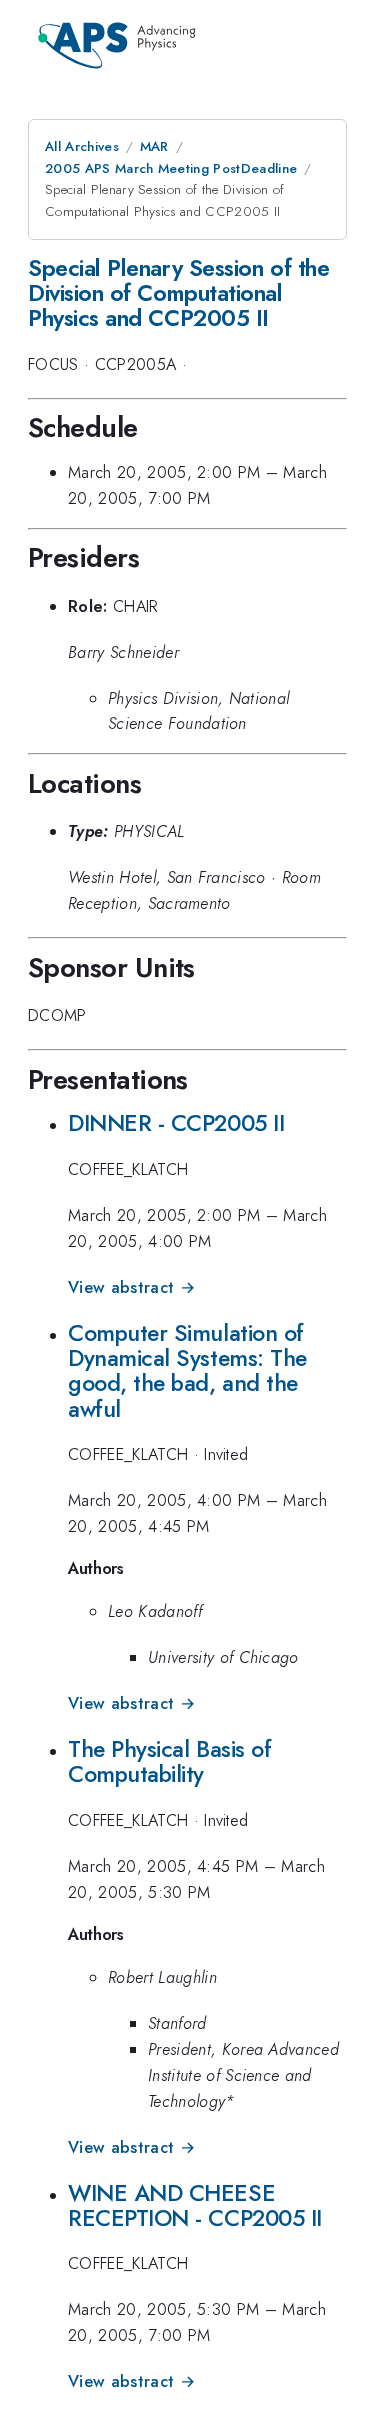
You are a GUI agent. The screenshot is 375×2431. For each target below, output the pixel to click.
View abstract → (131, 1287)
